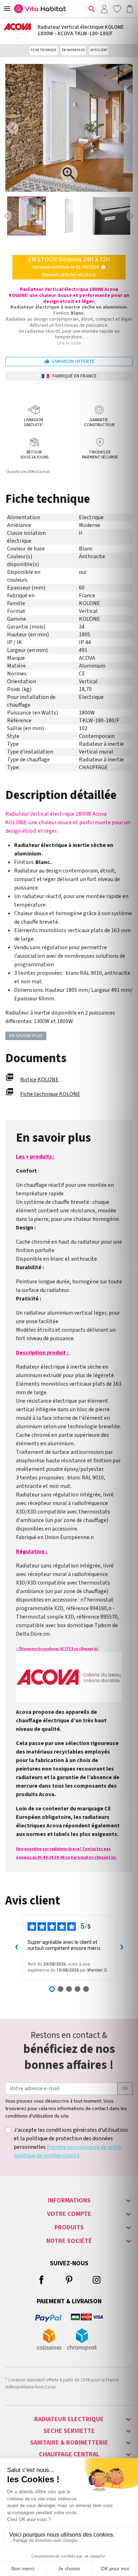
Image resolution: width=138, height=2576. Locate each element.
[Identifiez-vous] (104, 9)
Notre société (69, 2241)
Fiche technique (44, 50)
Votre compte (69, 2214)
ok (125, 2088)
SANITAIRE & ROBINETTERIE (69, 2443)
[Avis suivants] (122, 1948)
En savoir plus (73, 50)
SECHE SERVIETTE (69, 2431)
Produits (69, 2227)
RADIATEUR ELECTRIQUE (69, 2419)
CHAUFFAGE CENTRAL (69, 2454)
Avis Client (99, 50)
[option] (27, 216)
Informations (69, 2200)
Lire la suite (69, 343)
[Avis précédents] (16, 1948)
